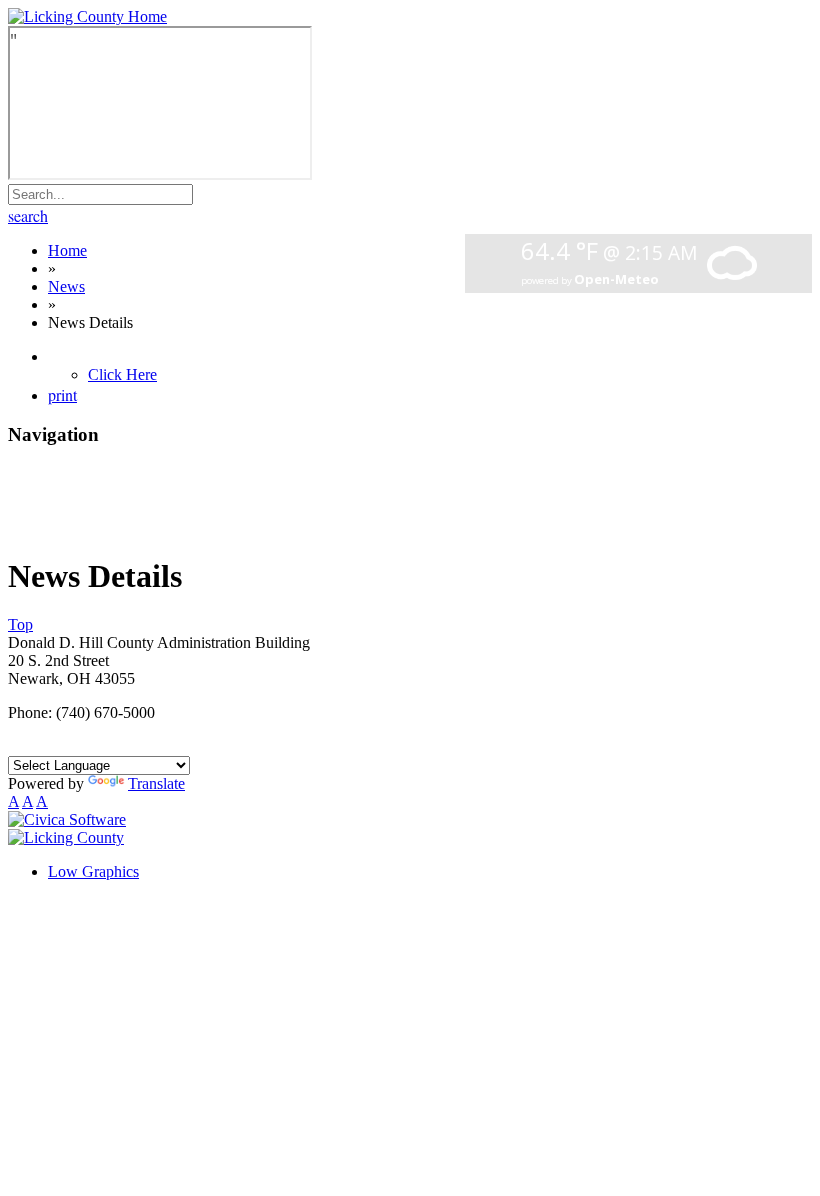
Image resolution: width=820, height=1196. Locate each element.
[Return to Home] (87, 16)
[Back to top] (66, 837)
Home (67, 250)
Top (20, 624)
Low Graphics (93, 871)
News (66, 286)
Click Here (122, 374)
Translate (156, 783)
